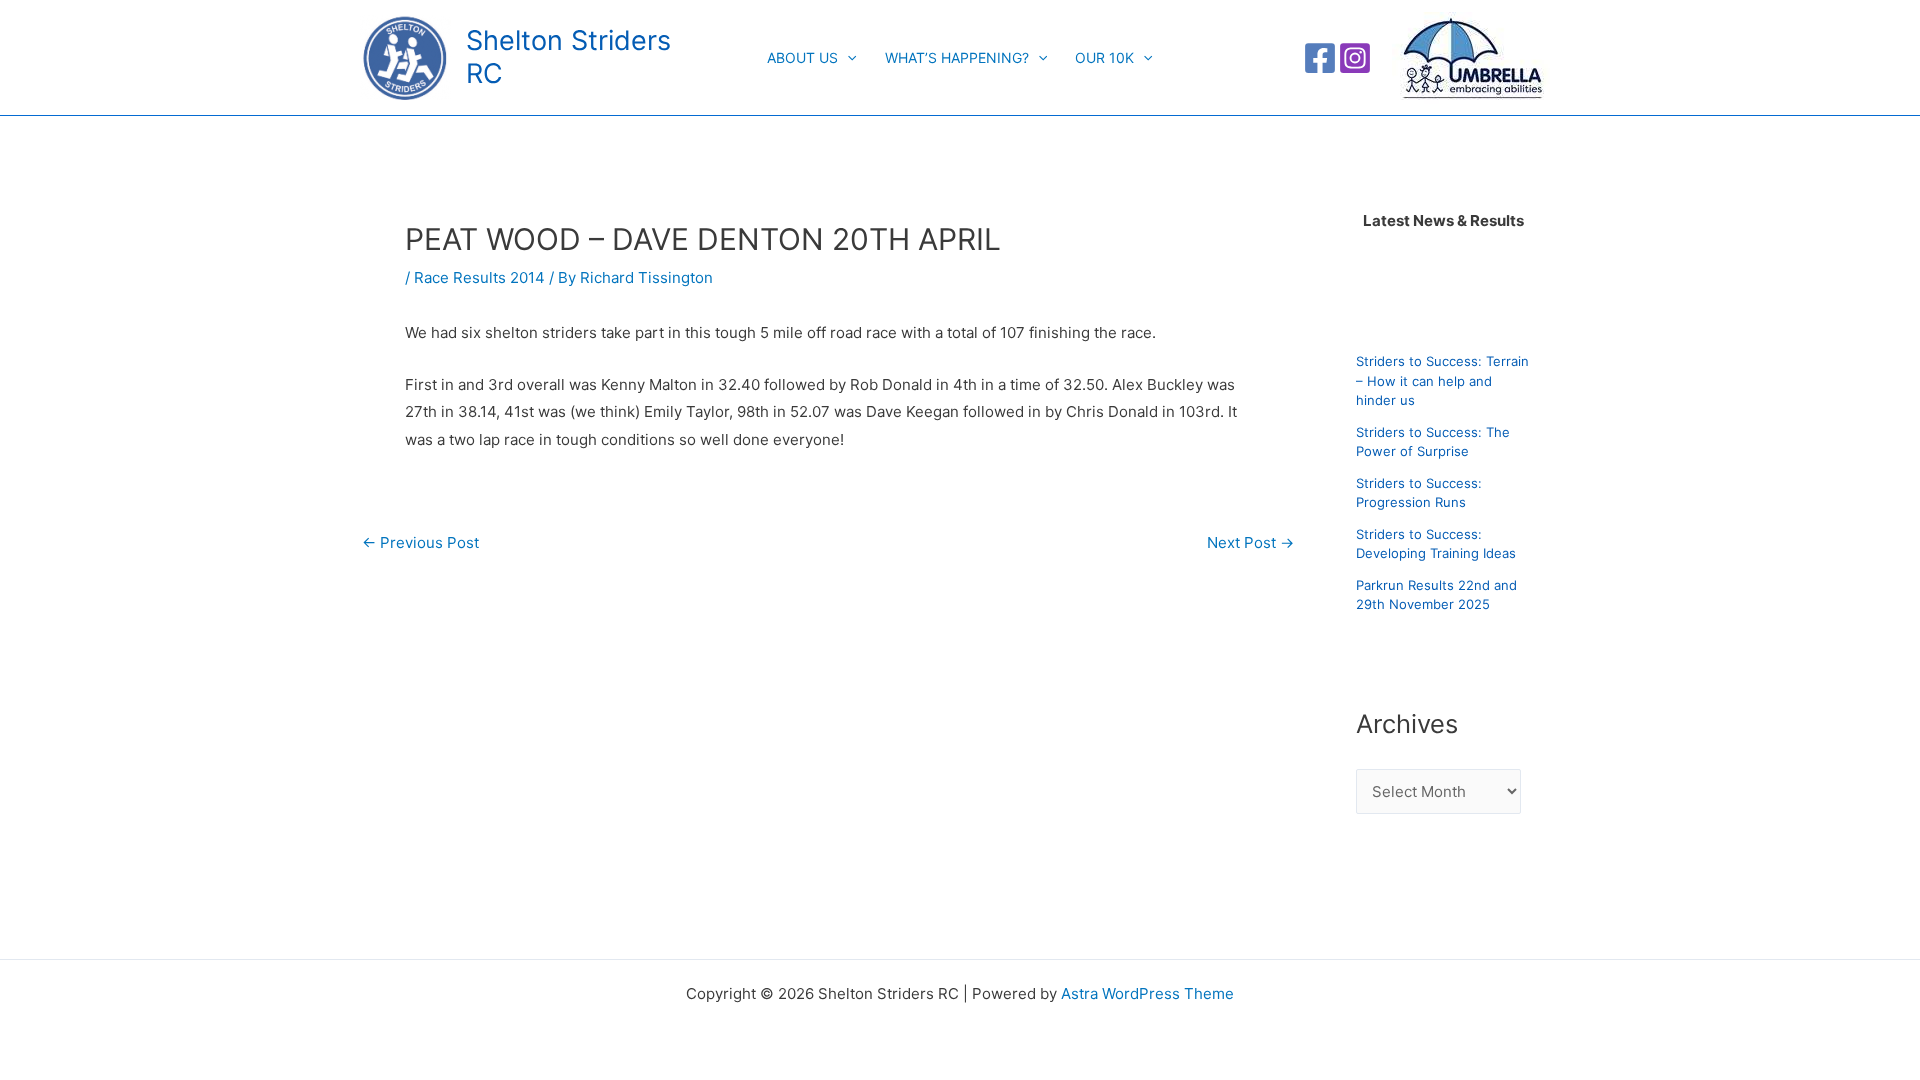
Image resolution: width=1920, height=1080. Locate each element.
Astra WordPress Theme (1147, 993)
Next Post (1250, 542)
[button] (847, 58)
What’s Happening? (957, 57)
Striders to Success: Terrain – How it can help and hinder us (1442, 380)
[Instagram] (1355, 58)
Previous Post (420, 542)
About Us (802, 57)
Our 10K (1104, 57)
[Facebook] (1320, 58)
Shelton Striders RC (568, 56)
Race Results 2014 (479, 277)
